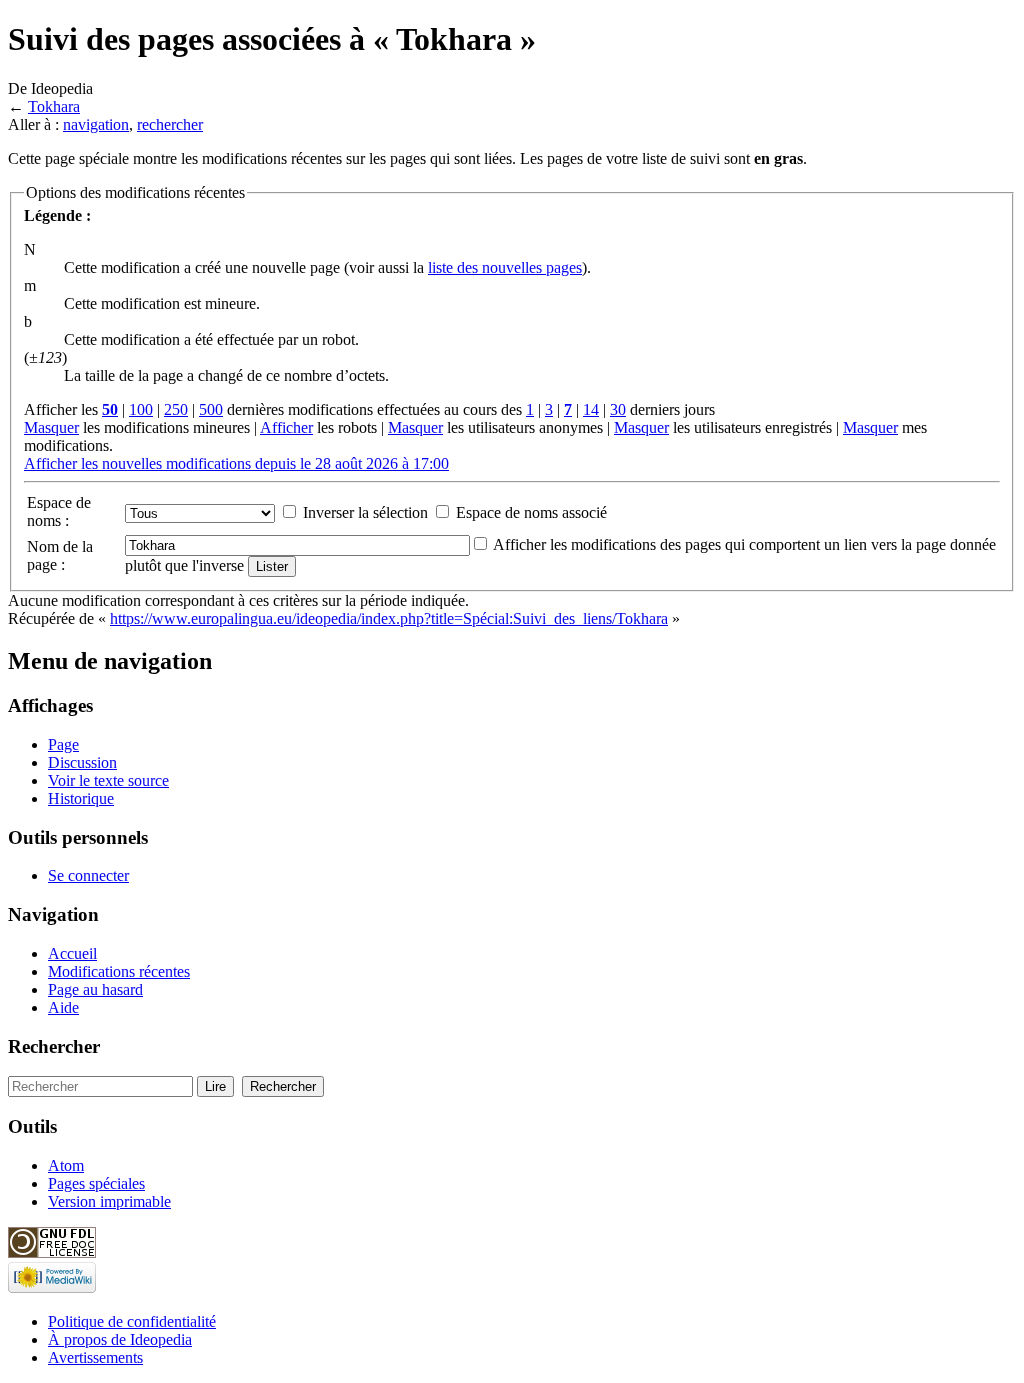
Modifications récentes (119, 971)
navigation (96, 124)
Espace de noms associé (531, 512)
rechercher (170, 124)
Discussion (82, 762)
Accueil (72, 953)
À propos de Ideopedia (120, 1339)
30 (618, 409)
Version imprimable (109, 1201)
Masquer (51, 427)
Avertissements (95, 1357)
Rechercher (54, 1046)
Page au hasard (95, 989)
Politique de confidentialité (132, 1321)
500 (211, 409)
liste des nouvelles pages (505, 267)
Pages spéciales (96, 1183)
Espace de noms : (59, 511)
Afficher (286, 427)
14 (591, 409)
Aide (63, 1007)
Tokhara (54, 106)
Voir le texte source (108, 780)
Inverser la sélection (365, 512)
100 (141, 409)
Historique (81, 798)
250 (176, 409)
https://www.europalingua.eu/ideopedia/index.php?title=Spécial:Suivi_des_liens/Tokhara (389, 618)
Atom (66, 1165)
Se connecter (88, 875)
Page (63, 744)
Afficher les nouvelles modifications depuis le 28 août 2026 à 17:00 (236, 463)
